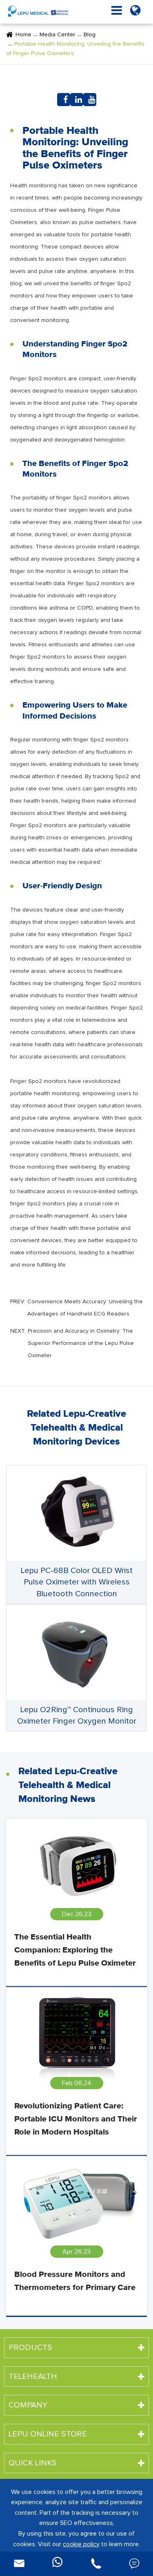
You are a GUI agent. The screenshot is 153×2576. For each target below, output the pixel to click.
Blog (90, 35)
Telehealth (33, 2376)
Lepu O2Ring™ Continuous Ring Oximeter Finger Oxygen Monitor (77, 1716)
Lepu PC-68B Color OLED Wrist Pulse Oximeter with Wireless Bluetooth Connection (77, 1582)
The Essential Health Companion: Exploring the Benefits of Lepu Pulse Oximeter (75, 1950)
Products (30, 2347)
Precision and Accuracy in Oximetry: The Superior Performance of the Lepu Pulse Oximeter (81, 1343)
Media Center (58, 35)
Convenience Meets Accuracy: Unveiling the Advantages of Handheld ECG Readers (85, 1308)
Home (23, 35)
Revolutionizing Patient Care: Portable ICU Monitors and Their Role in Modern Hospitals (76, 2119)
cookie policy (81, 2544)
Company (28, 2405)
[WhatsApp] (57, 2564)
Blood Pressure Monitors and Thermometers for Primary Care (75, 2281)
